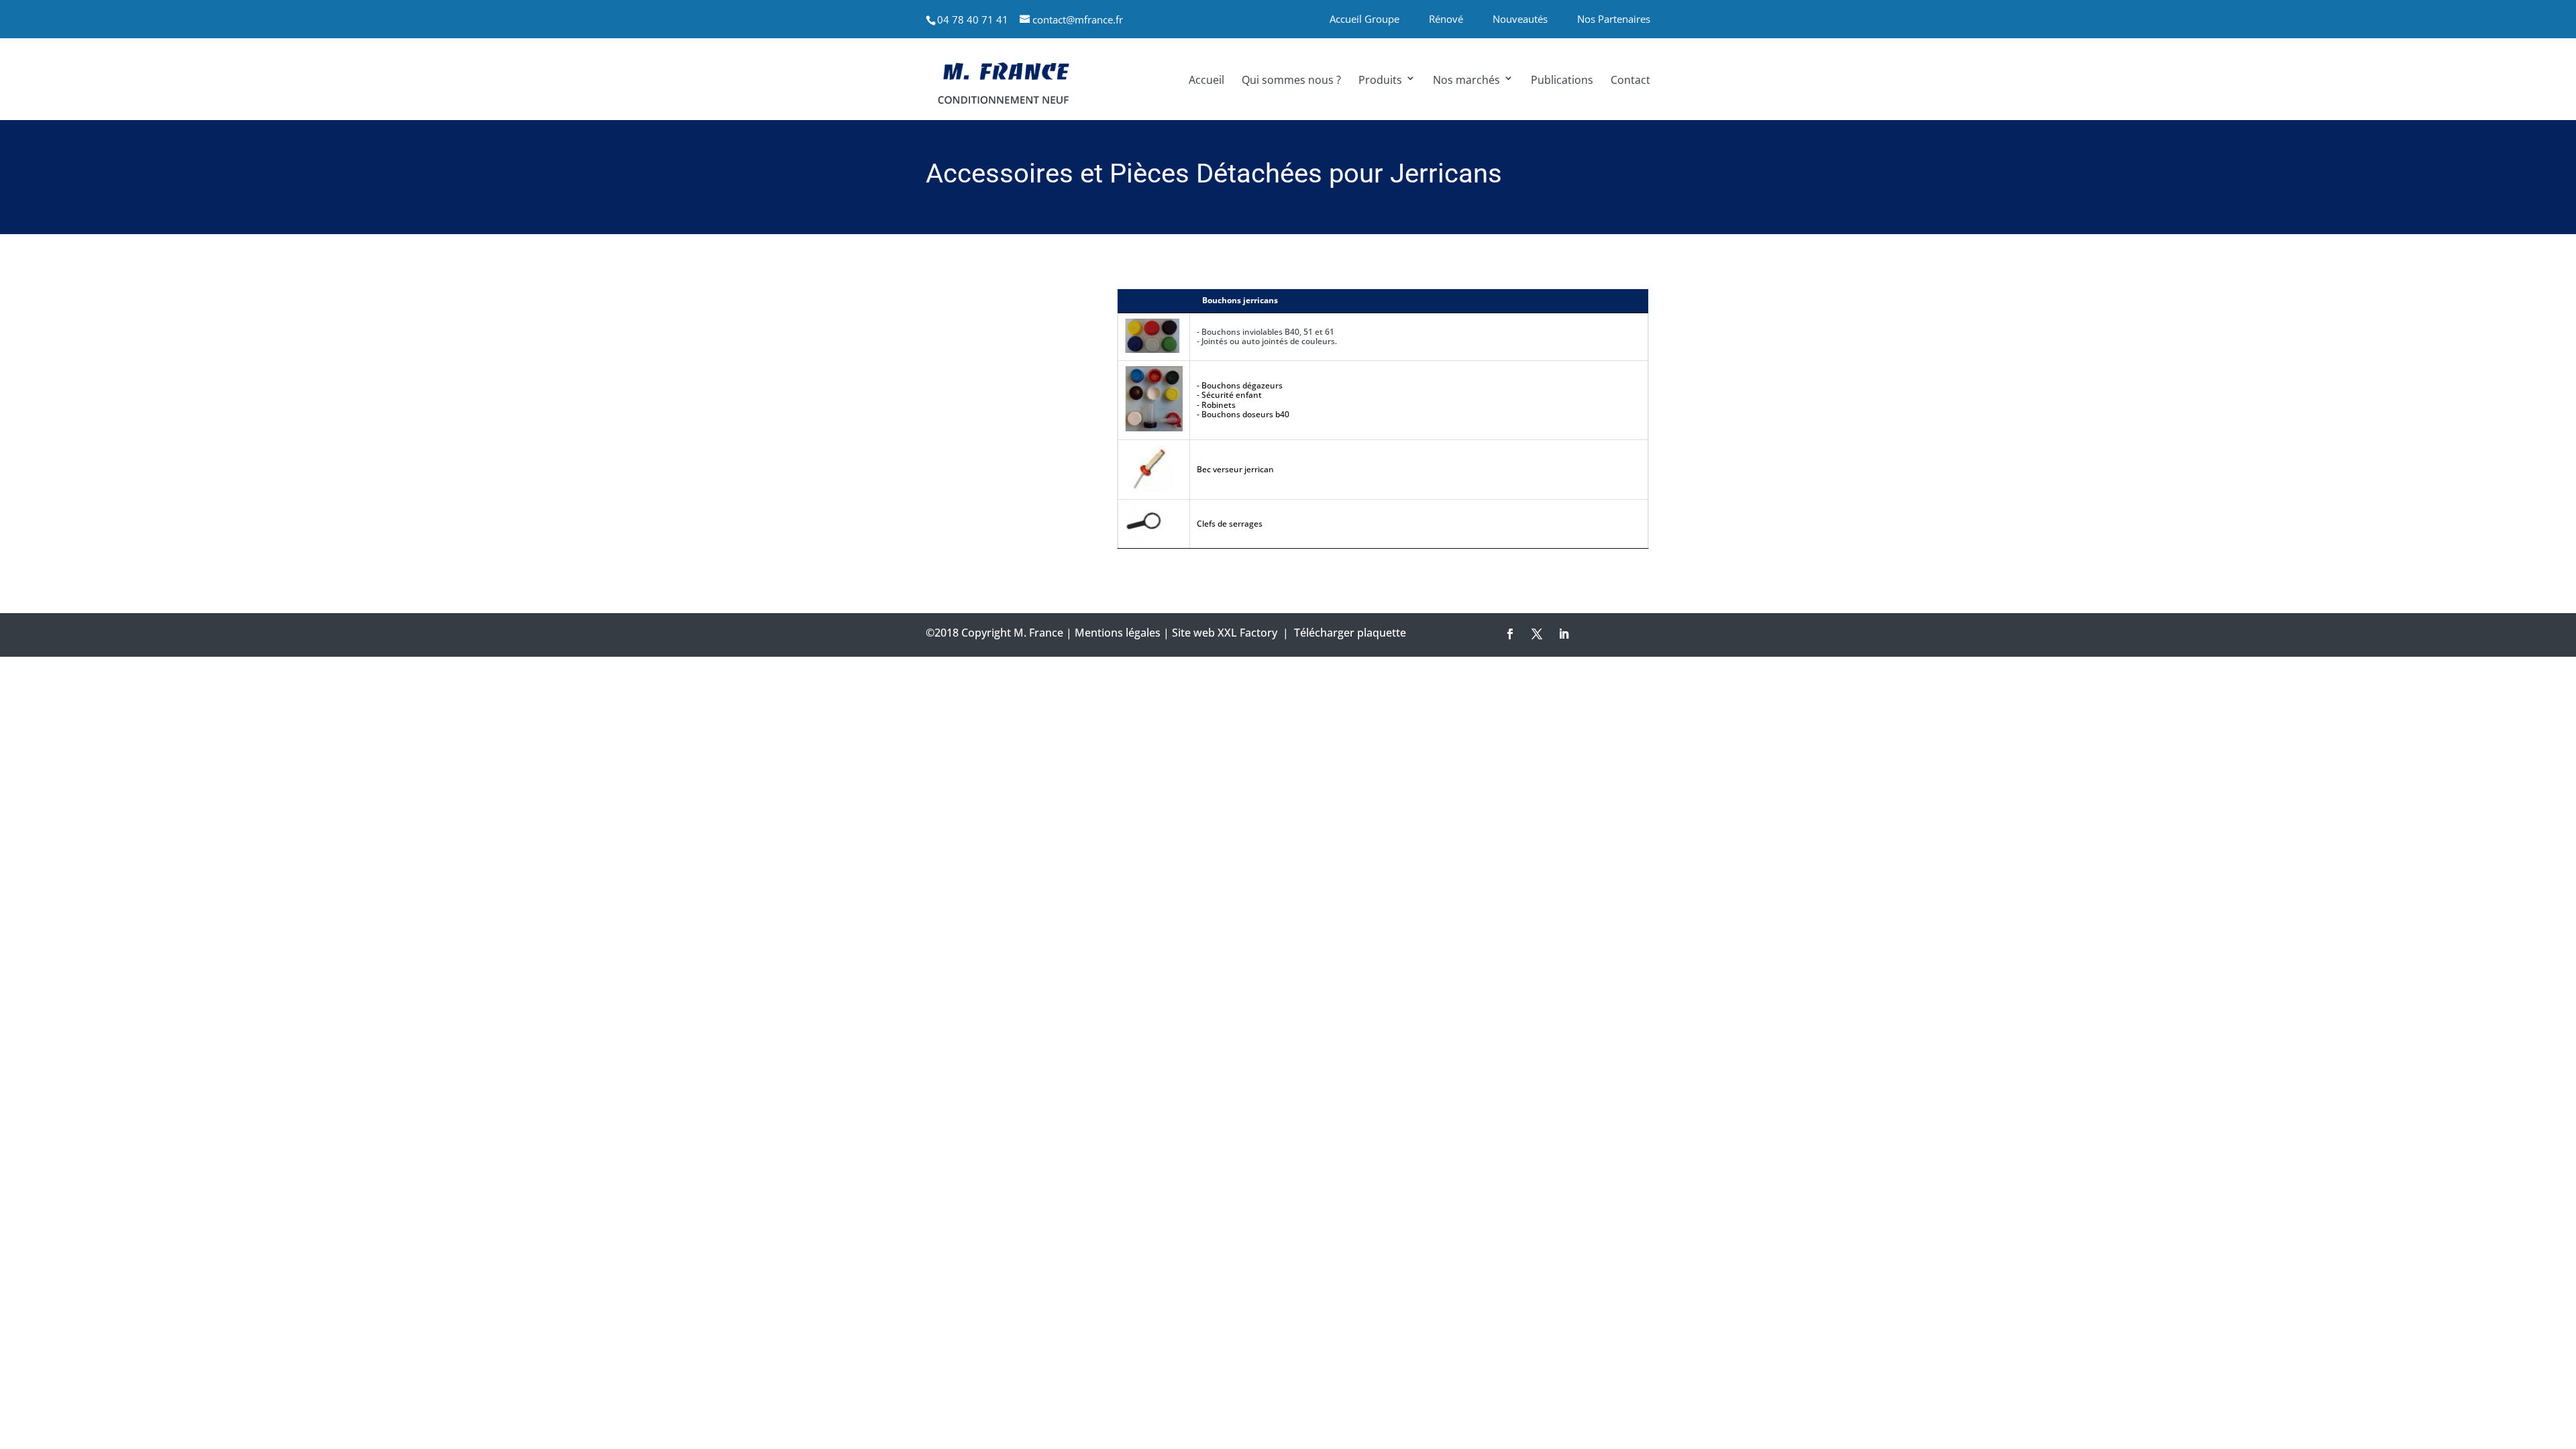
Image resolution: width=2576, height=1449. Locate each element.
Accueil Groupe (1364, 19)
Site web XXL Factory (1225, 633)
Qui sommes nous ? (1291, 80)
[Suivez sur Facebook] (1510, 634)
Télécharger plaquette (1350, 633)
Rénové (1446, 19)
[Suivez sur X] (1537, 634)
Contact (1630, 80)
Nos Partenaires (1614, 19)
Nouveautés (1520, 19)
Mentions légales (1118, 633)
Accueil (1206, 80)
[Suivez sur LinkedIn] (1564, 634)
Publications (1562, 80)
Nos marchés (1466, 80)
